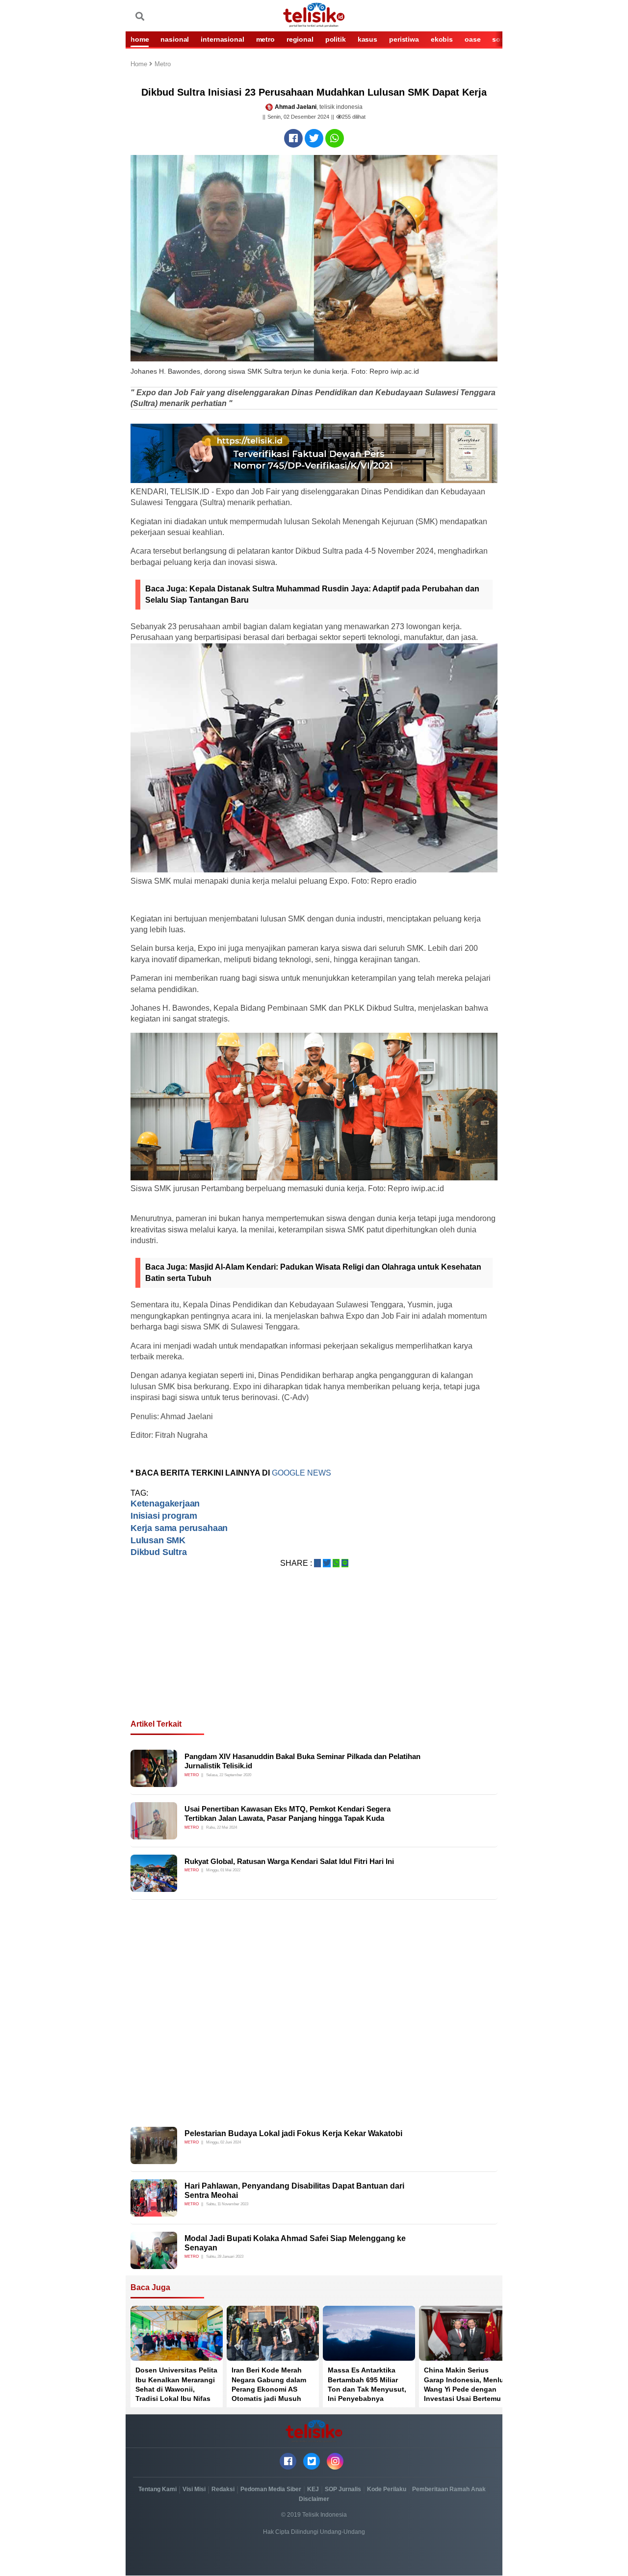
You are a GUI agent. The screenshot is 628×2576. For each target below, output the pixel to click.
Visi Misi (194, 2489)
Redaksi (223, 2489)
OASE (472, 39)
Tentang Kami (157, 2489)
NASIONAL (175, 39)
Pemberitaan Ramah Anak (449, 2489)
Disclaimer (314, 2499)
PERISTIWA (404, 39)
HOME (140, 39)
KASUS (367, 39)
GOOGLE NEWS (301, 1473)
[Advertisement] (314, 1656)
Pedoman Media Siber (271, 2489)
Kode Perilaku (387, 2489)
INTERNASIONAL (222, 39)
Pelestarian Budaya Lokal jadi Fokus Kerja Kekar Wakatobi (293, 2133)
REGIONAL (300, 39)
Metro (163, 64)
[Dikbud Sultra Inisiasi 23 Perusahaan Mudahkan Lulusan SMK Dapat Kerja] (293, 138)
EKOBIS (442, 39)
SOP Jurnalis (343, 2489)
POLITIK (336, 39)
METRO (265, 39)
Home (140, 64)
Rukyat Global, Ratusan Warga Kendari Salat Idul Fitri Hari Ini (289, 1861)
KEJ (313, 2489)
